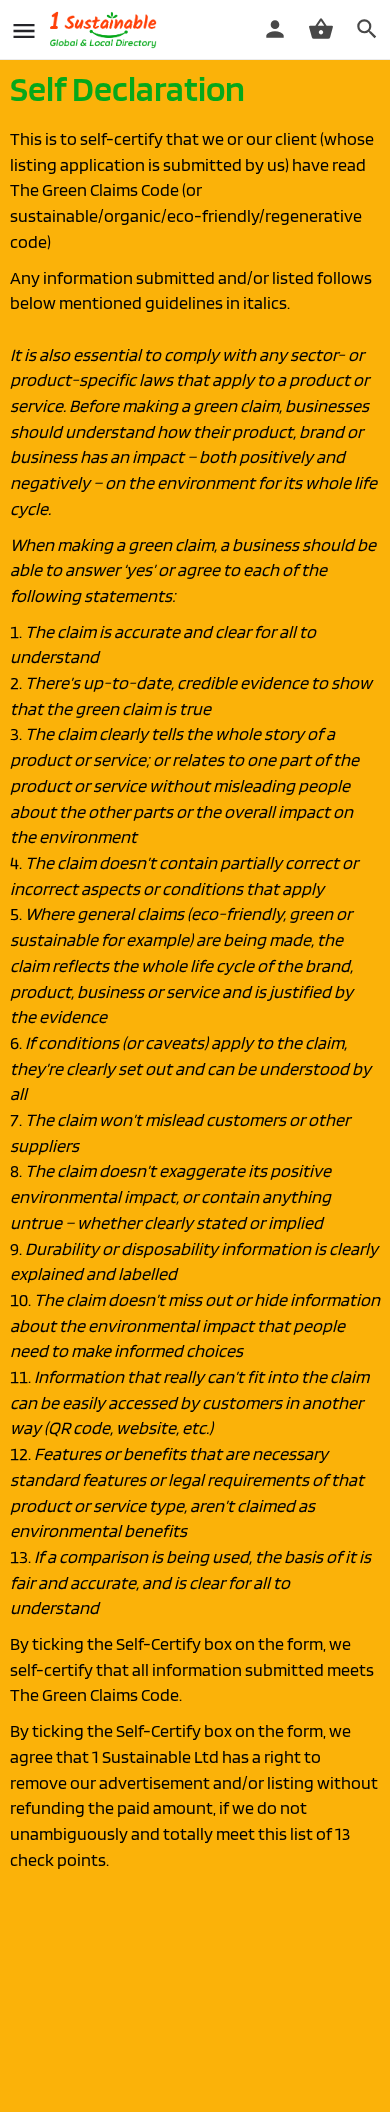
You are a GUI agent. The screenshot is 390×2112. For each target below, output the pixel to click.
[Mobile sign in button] (275, 29)
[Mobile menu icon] (24, 30)
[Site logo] (105, 30)
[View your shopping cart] (321, 29)
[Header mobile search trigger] (367, 29)
